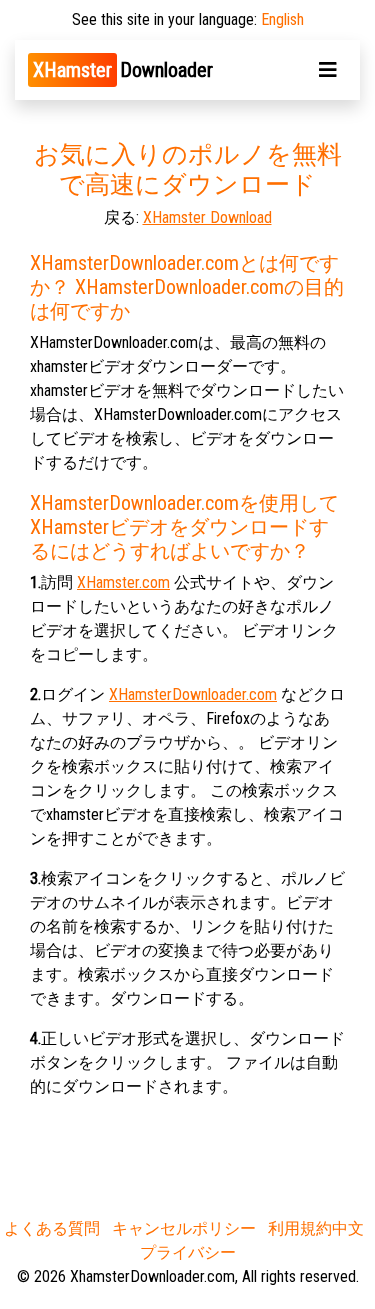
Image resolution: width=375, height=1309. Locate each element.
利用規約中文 (316, 1228)
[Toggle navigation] (328, 70)
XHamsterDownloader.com (193, 694)
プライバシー (188, 1252)
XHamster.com (123, 582)
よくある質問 (52, 1228)
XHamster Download (207, 217)
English (282, 19)
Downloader (123, 70)
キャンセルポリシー (184, 1228)
